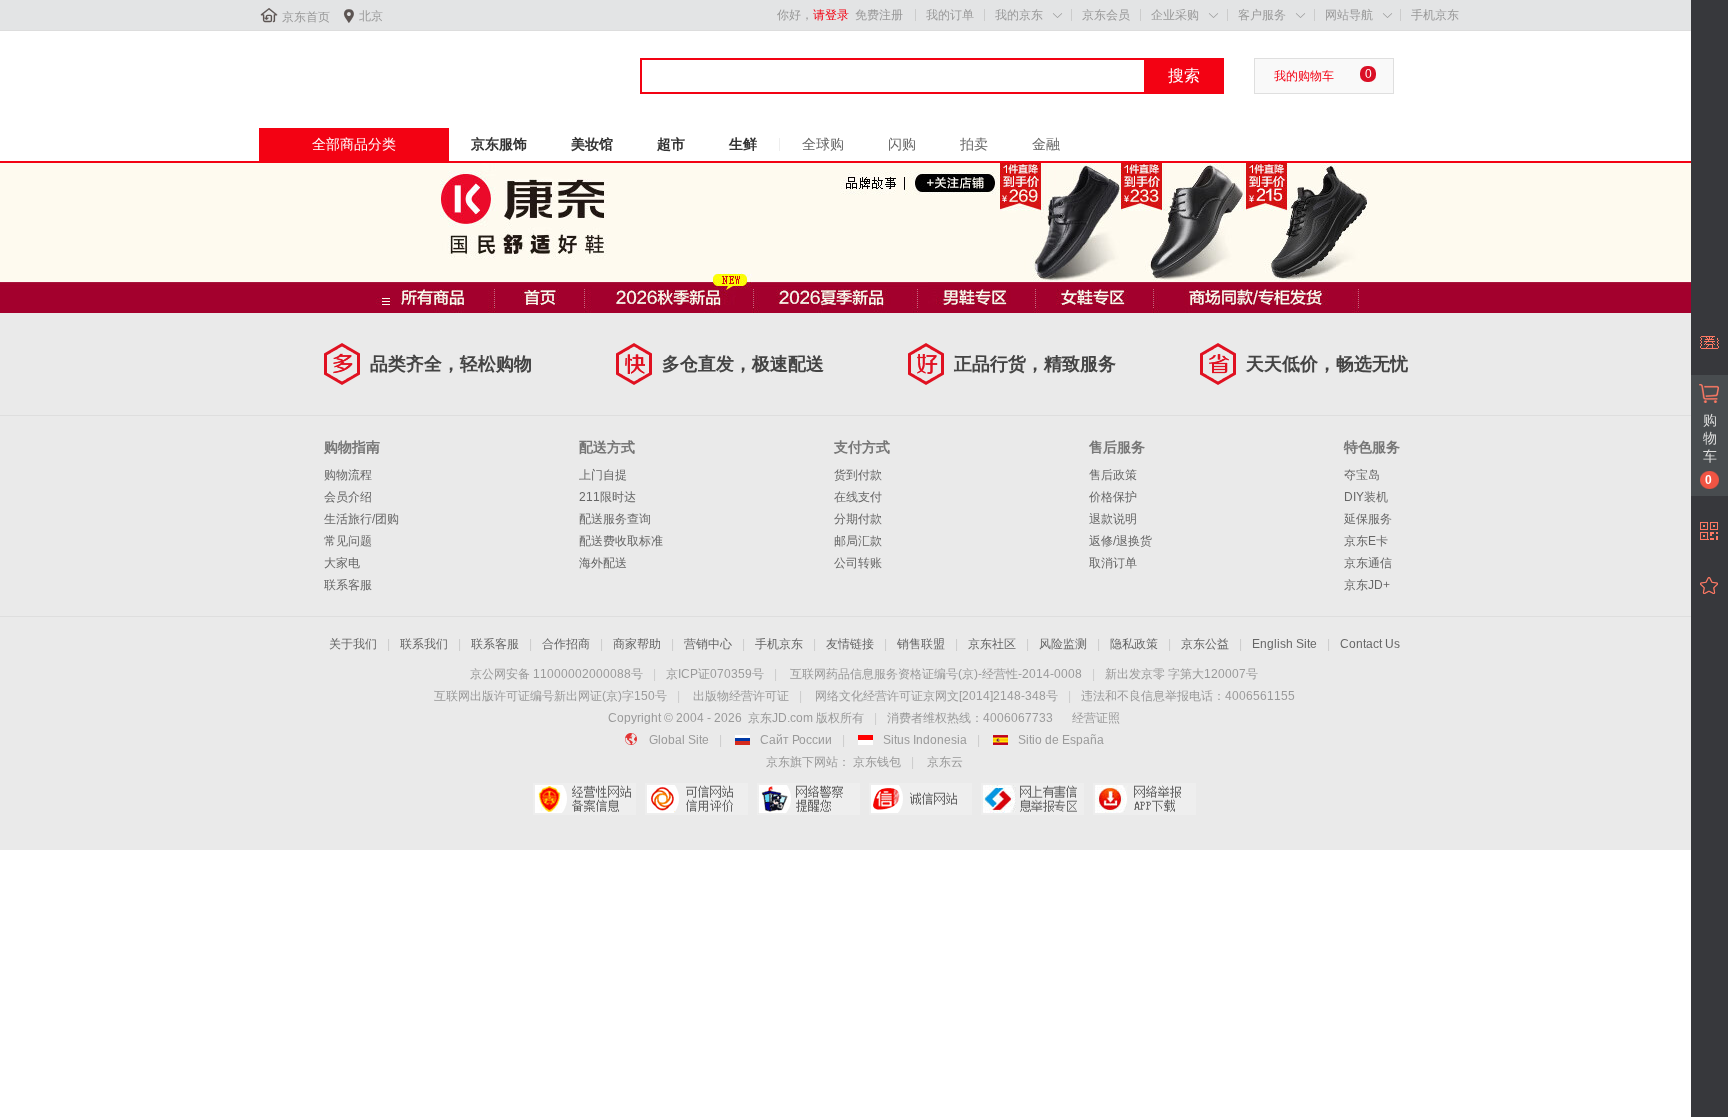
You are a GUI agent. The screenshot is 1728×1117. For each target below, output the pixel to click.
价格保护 (1113, 497)
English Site (1284, 644)
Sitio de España (1061, 740)
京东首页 (306, 17)
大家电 (342, 563)
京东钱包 (877, 762)
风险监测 (1063, 644)
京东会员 (1106, 15)
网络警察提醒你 (808, 799)
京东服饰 (499, 144)
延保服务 (1368, 519)
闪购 (902, 144)
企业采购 (1175, 15)
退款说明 (1113, 519)
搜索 (1184, 75)
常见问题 (348, 541)
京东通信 (1368, 563)
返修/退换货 (1120, 541)
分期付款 (858, 519)
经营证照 (1096, 718)
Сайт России (796, 740)
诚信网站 (920, 799)
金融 (1046, 144)
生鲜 (743, 144)
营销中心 (708, 644)
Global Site (679, 740)
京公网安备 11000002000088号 (556, 674)
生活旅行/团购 (361, 519)
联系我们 (424, 644)
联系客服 (348, 585)
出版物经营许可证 (741, 696)
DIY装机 (1366, 497)
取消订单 (1113, 563)
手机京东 (1435, 15)
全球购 (823, 144)
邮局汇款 (858, 541)
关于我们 (353, 644)
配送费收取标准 (621, 541)
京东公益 (1205, 644)
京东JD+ (1367, 585)
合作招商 (566, 644)
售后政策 (1113, 475)
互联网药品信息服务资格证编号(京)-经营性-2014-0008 (936, 674)
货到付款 (858, 475)
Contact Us (1370, 644)
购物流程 (348, 475)
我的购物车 (1304, 76)
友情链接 (850, 644)
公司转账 (858, 563)
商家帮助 (637, 644)
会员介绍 (348, 497)
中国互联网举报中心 (1032, 799)
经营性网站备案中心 (584, 799)
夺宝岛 (1362, 475)
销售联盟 (921, 644)
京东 (326, 69)
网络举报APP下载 (1144, 799)
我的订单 (950, 15)
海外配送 (603, 563)
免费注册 (879, 15)
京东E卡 (1366, 541)
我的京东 (1019, 15)
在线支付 (858, 497)
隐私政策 (1134, 644)
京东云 (945, 762)
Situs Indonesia (925, 740)
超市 (671, 144)
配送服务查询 (615, 519)
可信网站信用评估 (696, 799)
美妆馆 (592, 144)
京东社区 (992, 644)
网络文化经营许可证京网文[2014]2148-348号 (936, 696)
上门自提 (603, 475)
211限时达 (607, 497)
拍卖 (974, 144)
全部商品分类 (354, 144)
